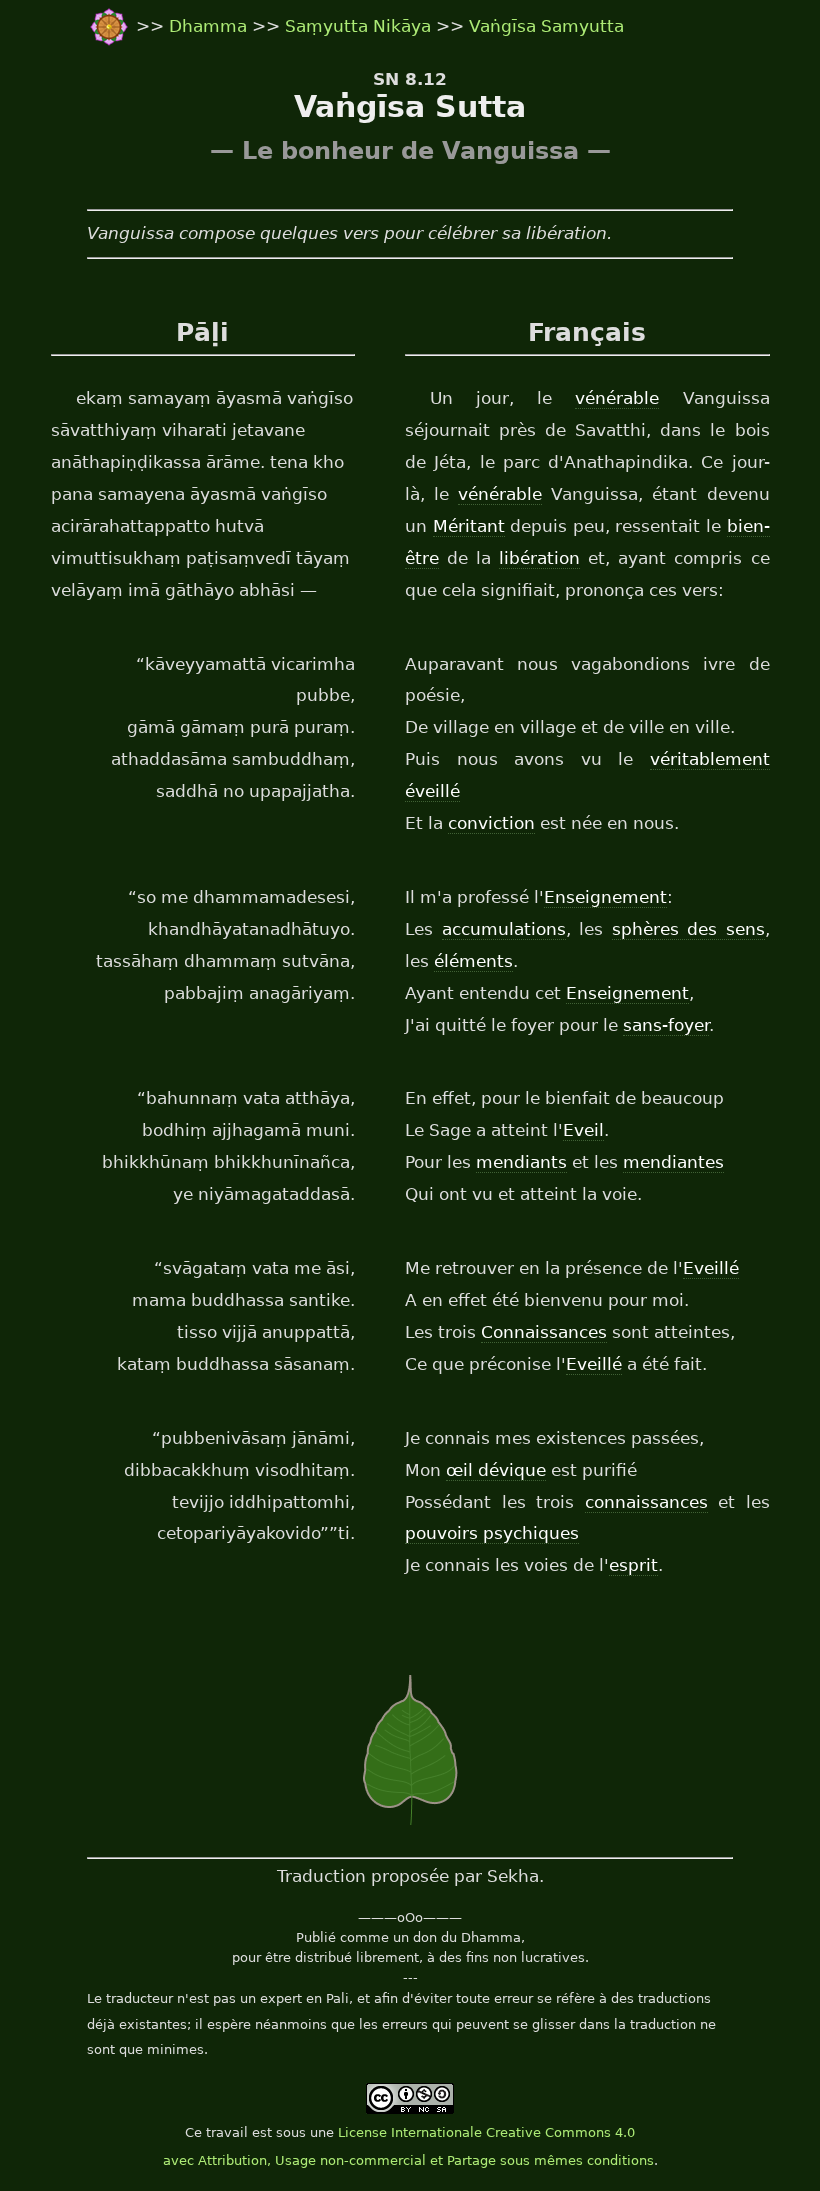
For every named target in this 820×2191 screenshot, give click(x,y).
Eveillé (711, 1268)
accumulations (504, 929)
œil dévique (496, 1470)
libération (539, 558)
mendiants (521, 1162)
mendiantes (673, 1162)
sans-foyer (666, 1025)
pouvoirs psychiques (492, 1533)
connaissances (646, 1502)
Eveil (583, 1130)
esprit (633, 1565)
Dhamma (210, 26)
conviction (491, 823)
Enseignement (605, 897)
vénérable (617, 398)
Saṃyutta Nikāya (358, 26)
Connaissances (544, 1332)
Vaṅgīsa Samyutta (546, 26)
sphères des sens (688, 929)
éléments (473, 961)
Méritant (469, 526)
